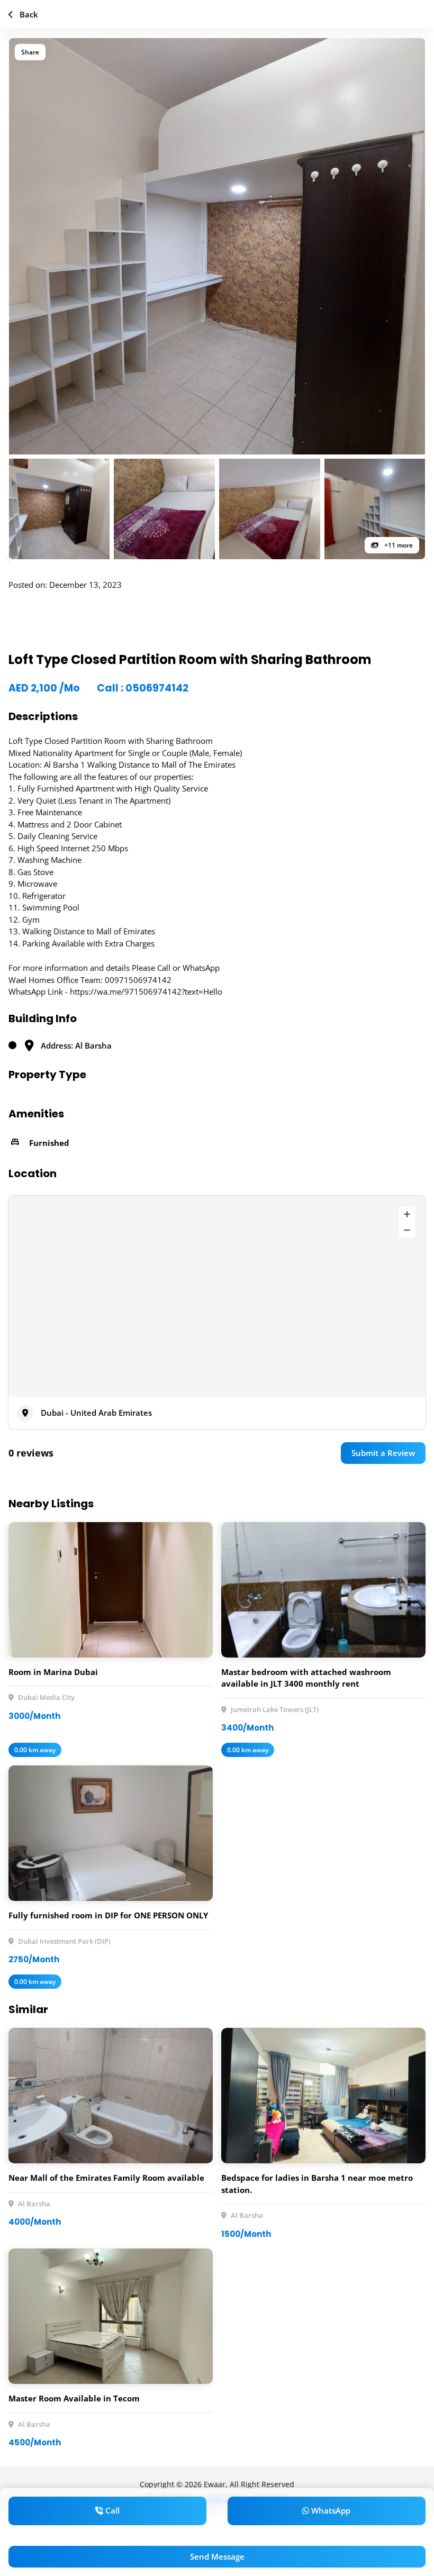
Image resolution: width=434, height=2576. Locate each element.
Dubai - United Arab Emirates (96, 1413)
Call (111, 2510)
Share (30, 52)
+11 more (398, 545)
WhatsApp (330, 2510)
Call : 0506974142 (143, 688)
